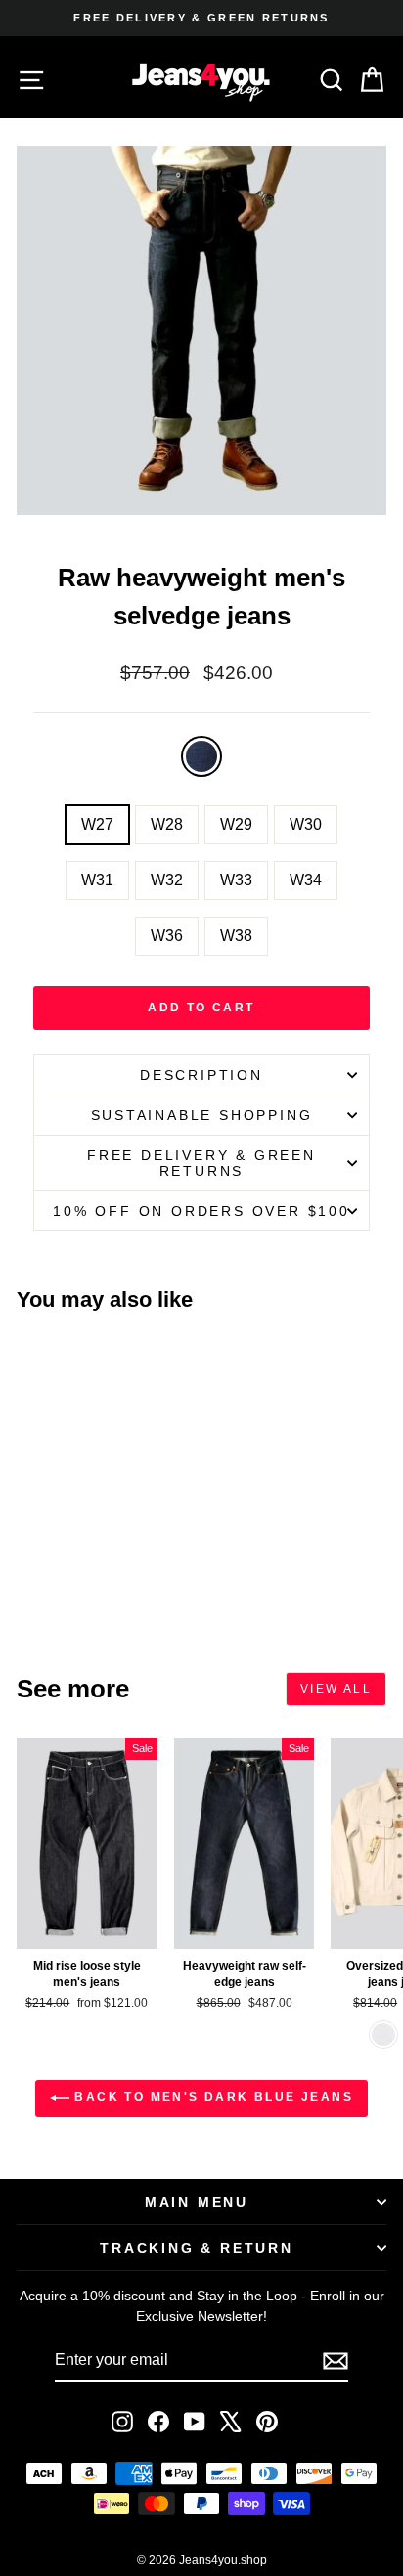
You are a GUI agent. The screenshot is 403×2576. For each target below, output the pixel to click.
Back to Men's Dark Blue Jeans (211, 2097)
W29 (236, 824)
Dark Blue (201, 756)
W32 (167, 880)
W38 (236, 936)
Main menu (197, 2202)
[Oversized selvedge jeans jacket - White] (383, 2035)
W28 (167, 824)
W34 (306, 880)
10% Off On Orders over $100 (201, 1211)
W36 (167, 936)
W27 (97, 824)
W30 (306, 824)
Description (201, 1075)
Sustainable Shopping (202, 1115)
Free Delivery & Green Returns (201, 1163)
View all (336, 1689)
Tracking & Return (197, 2248)
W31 (97, 880)
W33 (236, 880)
